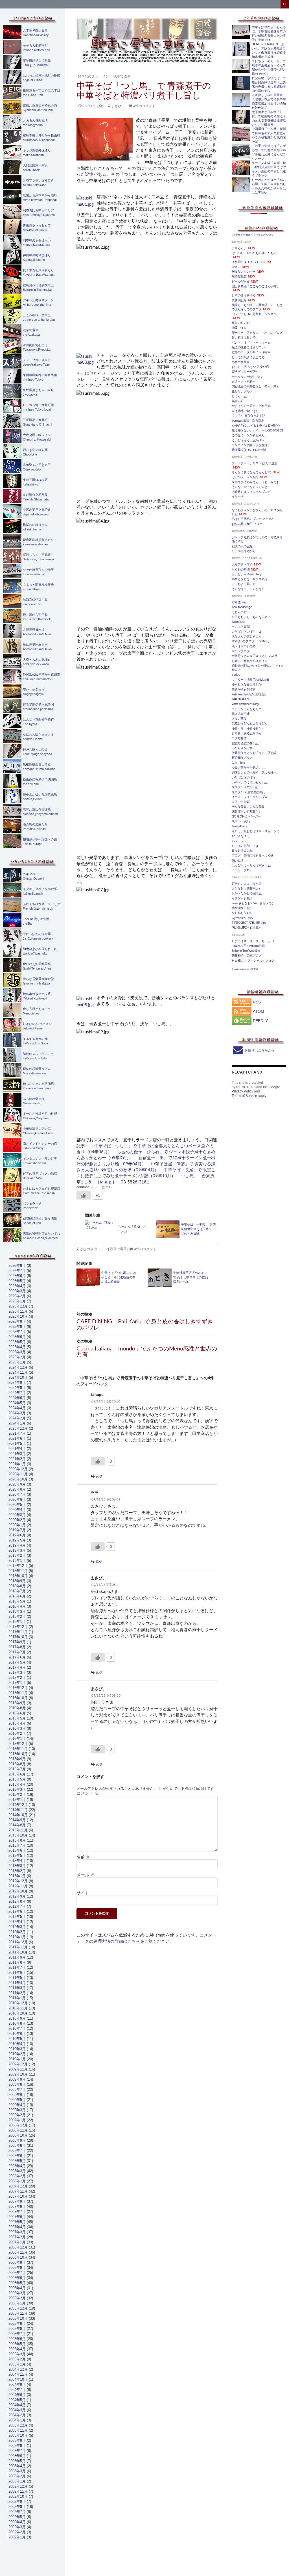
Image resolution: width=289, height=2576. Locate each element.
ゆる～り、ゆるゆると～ (248, 728)
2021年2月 (17, 1459)
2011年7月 (17, 1967)
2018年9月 (17, 1581)
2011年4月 (17, 1983)
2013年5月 (17, 1856)
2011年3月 (17, 1988)
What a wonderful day (245, 704)
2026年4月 (17, 1286)
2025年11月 (18, 1311)
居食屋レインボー (244, 272)
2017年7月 (17, 1652)
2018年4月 (17, 1606)
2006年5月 (17, 2283)
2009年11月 (18, 2069)
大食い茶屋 (239, 719)
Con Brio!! (239, 763)
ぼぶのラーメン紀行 (245, 477)
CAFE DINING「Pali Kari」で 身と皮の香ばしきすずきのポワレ (145, 1321)
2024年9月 (17, 1383)
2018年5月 (17, 1601)
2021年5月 (17, 1444)
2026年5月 (17, 1281)
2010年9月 (17, 2018)
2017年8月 (17, 1647)
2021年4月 (17, 1449)
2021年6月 (17, 1438)
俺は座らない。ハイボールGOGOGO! (257, 430)
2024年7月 (17, 1393)
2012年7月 (17, 1906)
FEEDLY (260, 1021)
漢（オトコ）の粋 (244, 646)
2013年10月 (18, 1835)
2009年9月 (17, 2079)
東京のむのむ (241, 323)
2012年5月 (17, 1917)
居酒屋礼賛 (239, 276)
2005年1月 (17, 2364)
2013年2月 (17, 1871)
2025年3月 (17, 1352)
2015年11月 (18, 1749)
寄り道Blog (239, 602)
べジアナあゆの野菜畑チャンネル (254, 314)
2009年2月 (17, 2115)
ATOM (259, 1011)
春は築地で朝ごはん (245, 411)
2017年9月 (17, 1642)
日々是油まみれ (242, 851)
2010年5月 (17, 2039)
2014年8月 (17, 1825)
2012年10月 (18, 1891)
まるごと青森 (241, 802)
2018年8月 (17, 1586)
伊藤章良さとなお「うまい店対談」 (256, 753)
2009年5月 (17, 2100)
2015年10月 (18, 1754)
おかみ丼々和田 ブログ (247, 524)
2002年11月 (18, 2491)
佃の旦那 (238, 860)
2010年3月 (17, 2049)
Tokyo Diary (239, 826)
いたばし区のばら (244, 777)
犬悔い (236, 267)
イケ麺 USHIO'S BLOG (247, 262)
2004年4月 (17, 2405)
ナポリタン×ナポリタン (248, 377)
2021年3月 (17, 1454)
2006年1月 (17, 2303)
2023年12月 (18, 1428)
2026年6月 (17, 1276)
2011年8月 (17, 1962)
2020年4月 (17, 1510)
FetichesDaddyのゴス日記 (249, 694)
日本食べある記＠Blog (246, 733)
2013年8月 (17, 1840)
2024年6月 (17, 1398)
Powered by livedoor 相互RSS (245, 969)
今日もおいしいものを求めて (251, 617)
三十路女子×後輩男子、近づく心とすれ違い (253, 235)
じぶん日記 (239, 396)
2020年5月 (17, 1505)
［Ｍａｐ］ (106, 1182)
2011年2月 (17, 1993)
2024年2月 (17, 1418)
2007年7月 (17, 2212)
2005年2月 (17, 2359)
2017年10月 (18, 1637)
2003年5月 (17, 2461)
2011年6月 (17, 1973)
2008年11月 (18, 2130)
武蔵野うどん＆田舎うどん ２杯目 (255, 656)
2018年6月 (17, 1596)
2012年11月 (18, 1886)
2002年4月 (17, 2522)
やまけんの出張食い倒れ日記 (251, 406)
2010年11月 (18, 2008)
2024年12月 (18, 1367)
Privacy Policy (242, 1091)
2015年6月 (17, 1774)
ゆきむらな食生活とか (247, 684)
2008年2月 (17, 2176)
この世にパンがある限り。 (250, 435)
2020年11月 (18, 1474)
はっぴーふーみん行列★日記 (251, 865)
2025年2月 (17, 1357)
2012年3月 (17, 1927)
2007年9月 (17, 2201)
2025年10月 (18, 1316)
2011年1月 (17, 1998)
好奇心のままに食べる (247, 884)
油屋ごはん (239, 328)
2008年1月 (17, 2181)
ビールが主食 (241, 281)
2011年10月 (18, 1952)
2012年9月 (17, 1896)
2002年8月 (17, 2507)
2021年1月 (17, 1464)
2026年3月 (17, 1291)
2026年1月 (17, 1301)
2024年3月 (17, 1413)
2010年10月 (18, 2013)
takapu (97, 1394)
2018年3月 (17, 1611)
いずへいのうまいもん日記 (250, 782)
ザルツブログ (241, 651)
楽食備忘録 (239, 300)
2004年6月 (17, 2395)
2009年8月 (17, 2084)
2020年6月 (17, 1500)
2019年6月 (17, 1535)
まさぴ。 (118, 106)
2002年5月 (17, 2517)
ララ (95, 1492)
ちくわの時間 (241, 569)
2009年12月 (18, 2064)
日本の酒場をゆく (244, 295)
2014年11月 (18, 1810)
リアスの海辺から (244, 551)
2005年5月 (17, 2344)
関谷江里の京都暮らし (247, 812)
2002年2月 (17, 2532)
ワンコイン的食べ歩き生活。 (251, 445)
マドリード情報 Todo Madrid (250, 680)
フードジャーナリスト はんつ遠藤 (255, 463)
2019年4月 (17, 1545)
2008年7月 (17, 2151)
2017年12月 (18, 1627)
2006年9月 (17, 2262)
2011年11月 (18, 1947)
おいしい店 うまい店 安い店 (250, 367)
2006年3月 (17, 2293)
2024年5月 (17, 1403)
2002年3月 (17, 2527)
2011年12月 (18, 1942)
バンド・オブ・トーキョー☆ (251, 342)
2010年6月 (17, 2034)
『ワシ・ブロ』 (242, 870)
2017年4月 (17, 1667)
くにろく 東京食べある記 (249, 416)
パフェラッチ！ (242, 841)
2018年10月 (18, 1576)
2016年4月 (17, 1723)
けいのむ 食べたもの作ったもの (254, 253)
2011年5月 (17, 1978)
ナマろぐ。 (239, 248)
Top (276, 2563)
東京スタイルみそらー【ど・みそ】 (256, 482)
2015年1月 (17, 1800)
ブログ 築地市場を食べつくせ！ (254, 855)
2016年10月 (18, 1698)
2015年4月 (17, 1784)
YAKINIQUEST (241, 699)
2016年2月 (17, 1733)
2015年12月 (18, 1744)
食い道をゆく (241, 836)
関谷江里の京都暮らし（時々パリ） (256, 386)
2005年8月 (17, 2329)
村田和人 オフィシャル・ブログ (253, 960)
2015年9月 (17, 1759)
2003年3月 (17, 2471)
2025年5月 (17, 1342)
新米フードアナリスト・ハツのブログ (257, 333)
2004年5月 (17, 2400)
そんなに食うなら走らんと (250, 487)
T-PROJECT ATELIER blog (249, 923)
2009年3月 (17, 2110)
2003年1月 (17, 2481)
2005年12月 (18, 2308)
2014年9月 (17, 1820)
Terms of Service (244, 1096)
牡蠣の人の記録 (242, 546)
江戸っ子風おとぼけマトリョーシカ (256, 831)
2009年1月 (17, 2120)
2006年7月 (17, 2273)
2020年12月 (18, 1469)
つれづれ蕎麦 (242, 362)
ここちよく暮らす (244, 584)
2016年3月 (17, 1728)
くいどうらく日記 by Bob (249, 440)
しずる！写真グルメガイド (250, 661)
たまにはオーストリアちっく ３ (253, 941)
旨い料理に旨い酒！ (245, 337)
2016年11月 (18, 1693)
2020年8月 (17, 1489)
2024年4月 (17, 1408)
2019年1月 (17, 1561)
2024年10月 (18, 1377)
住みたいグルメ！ (244, 391)
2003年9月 (17, 2441)
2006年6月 (17, 2278)
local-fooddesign (242, 607)
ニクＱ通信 (239, 738)
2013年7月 (17, 1845)
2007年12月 (18, 2186)
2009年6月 (17, 2095)
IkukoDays (239, 622)
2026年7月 (17, 1271)
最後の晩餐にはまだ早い (248, 347)
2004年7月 (17, 2390)
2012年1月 (17, 1937)
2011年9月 (17, 1957)
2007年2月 (17, 2237)
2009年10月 (18, 2074)
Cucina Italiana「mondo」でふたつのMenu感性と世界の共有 (147, 1348)
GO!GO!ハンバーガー (246, 816)
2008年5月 (17, 2161)
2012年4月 (17, 1922)
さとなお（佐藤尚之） (247, 888)
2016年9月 (17, 1703)
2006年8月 (17, 2268)
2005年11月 (18, 2313)
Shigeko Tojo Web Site (246, 951)
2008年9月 (17, 2140)
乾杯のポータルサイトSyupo (251, 352)
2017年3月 (17, 1672)
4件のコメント (144, 106)
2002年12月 (18, 2486)
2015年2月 (17, 1795)
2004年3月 (17, 2410)
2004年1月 (17, 2420)
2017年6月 (17, 1657)
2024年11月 (18, 1372)
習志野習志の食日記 (245, 743)
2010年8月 (17, 2023)
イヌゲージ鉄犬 (242, 898)
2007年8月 (17, 2207)
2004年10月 (18, 2379)
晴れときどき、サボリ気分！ (251, 579)
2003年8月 (17, 2446)
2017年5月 (17, 1662)
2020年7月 (17, 1494)
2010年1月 (17, 2059)
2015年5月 (17, 1779)
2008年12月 (18, 2125)
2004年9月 (17, 2385)
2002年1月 (17, 2537)
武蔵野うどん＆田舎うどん (250, 723)
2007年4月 (17, 2227)
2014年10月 (18, 1815)
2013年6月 (17, 1850)
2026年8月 (17, 1266)
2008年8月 (17, 2145)
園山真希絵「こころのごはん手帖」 (256, 286)
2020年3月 (17, 1515)
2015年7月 (17, 1769)
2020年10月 (18, 1479)
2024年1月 (17, 1423)
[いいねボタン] (84, 1195)
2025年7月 (17, 1332)
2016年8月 (17, 1708)
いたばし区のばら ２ (247, 632)
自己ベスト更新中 (244, 381)
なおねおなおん (242, 913)
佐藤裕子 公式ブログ (247, 955)
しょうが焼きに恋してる (248, 357)
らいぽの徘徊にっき (245, 846)
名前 (83, 1857)
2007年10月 (18, 2196)
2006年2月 (17, 2298)
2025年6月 (17, 1337)
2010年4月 (17, 2044)
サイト (83, 1893)
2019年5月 (17, 1540)
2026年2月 (17, 1296)
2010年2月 (17, 2054)
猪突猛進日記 (241, 908)
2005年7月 (17, 2334)
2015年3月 (17, 1789)
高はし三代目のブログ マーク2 (252, 519)
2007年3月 (17, 2232)
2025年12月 (18, 1306)
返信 (99, 1476)
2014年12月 (18, 1805)
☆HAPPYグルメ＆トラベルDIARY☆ (256, 426)
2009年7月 (17, 2090)
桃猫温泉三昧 (241, 714)
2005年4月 (17, 2349)
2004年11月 (18, 2374)
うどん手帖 (239, 612)
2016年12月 (18, 1688)
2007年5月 (17, 2222)
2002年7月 (17, 2512)
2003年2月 (17, 2476)
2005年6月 (17, 2339)
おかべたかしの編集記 (247, 893)
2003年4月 (17, 2466)
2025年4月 (17, 1347)
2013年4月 (17, 1861)
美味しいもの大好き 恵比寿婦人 (254, 772)
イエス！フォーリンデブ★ (250, 797)
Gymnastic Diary (242, 918)
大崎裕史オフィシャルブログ (251, 492)
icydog (236, 675)
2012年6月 (17, 1912)
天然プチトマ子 (242, 564)
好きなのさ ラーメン (93, 76)
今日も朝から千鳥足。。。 (250, 767)
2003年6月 (17, 2456)
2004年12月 (18, 2369)
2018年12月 (18, 1566)
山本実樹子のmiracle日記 (248, 946)
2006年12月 (18, 2247)
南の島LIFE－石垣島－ (247, 927)
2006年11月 (18, 2252)
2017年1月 (17, 1683)
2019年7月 (17, 1530)
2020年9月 (17, 1484)
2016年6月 (17, 1713)
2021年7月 (17, 1433)
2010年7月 (17, 2029)
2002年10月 (18, 2496)
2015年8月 (17, 1764)
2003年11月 (18, 2430)
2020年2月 (17, 1520)
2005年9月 (17, 2324)
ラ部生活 (238, 497)
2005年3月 (17, 2354)
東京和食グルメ (242, 758)
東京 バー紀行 (241, 821)
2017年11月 (18, 1632)
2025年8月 (17, 1327)
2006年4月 (17, 2288)
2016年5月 (17, 1718)
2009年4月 (17, 2105)
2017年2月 (17, 1678)
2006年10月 (18, 2257)
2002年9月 (17, 2502)
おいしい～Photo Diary (247, 574)
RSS (257, 1002)
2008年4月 (17, 2166)
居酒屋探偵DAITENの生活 (249, 450)
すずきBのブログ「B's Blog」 (251, 641)
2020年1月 (17, 1525)
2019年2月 (17, 1555)
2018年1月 (17, 1622)
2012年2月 (17, 1932)
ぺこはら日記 (241, 626)
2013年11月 (18, 1830)
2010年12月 (18, 2003)
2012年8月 (17, 1901)
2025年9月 (17, 1321)
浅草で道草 (122, 76)
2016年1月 (17, 1739)
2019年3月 (17, 1550)
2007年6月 (17, 2217)
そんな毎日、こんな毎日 (248, 589)
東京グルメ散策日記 (245, 787)
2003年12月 (18, 2425)
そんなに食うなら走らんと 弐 (251, 472)
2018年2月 (17, 1616)
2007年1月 (17, 2242)
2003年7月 (17, 2451)
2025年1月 (17, 1362)
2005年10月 (18, 2318)
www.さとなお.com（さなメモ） (253, 903)
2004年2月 (17, 2415)
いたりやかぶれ (242, 748)
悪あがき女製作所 (244, 689)
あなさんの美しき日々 (247, 636)
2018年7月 (17, 1591)
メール (85, 1875)
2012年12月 (18, 1881)
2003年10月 (18, 2435)
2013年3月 (17, 1866)
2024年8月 (17, 1388)
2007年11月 (18, 2191)
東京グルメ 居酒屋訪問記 (249, 792)
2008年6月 (17, 2156)
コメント (87, 1793)
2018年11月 (18, 1571)
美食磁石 (238, 401)
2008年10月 (18, 2135)
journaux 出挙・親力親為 (248, 420)
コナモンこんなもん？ (247, 709)
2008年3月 (17, 2171)
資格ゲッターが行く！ (247, 372)
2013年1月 (17, 1876)
